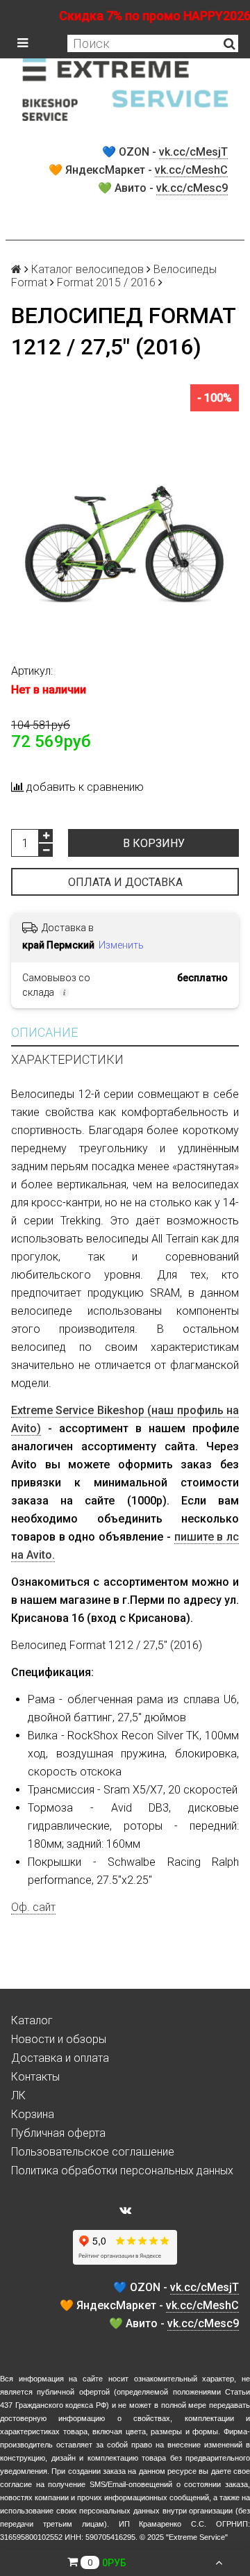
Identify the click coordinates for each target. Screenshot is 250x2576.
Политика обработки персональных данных (122, 2171)
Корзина (33, 2114)
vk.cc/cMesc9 (192, 188)
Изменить (121, 945)
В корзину (154, 843)
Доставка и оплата (60, 2058)
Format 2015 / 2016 (106, 282)
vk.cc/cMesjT (193, 152)
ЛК (18, 2095)
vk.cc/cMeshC (191, 170)
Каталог (32, 2020)
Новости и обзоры (59, 2039)
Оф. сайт (33, 1907)
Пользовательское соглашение (93, 2152)
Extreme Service (197, 2537)
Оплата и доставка (125, 882)
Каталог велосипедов (87, 269)
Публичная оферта (58, 2133)
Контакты (35, 2077)
